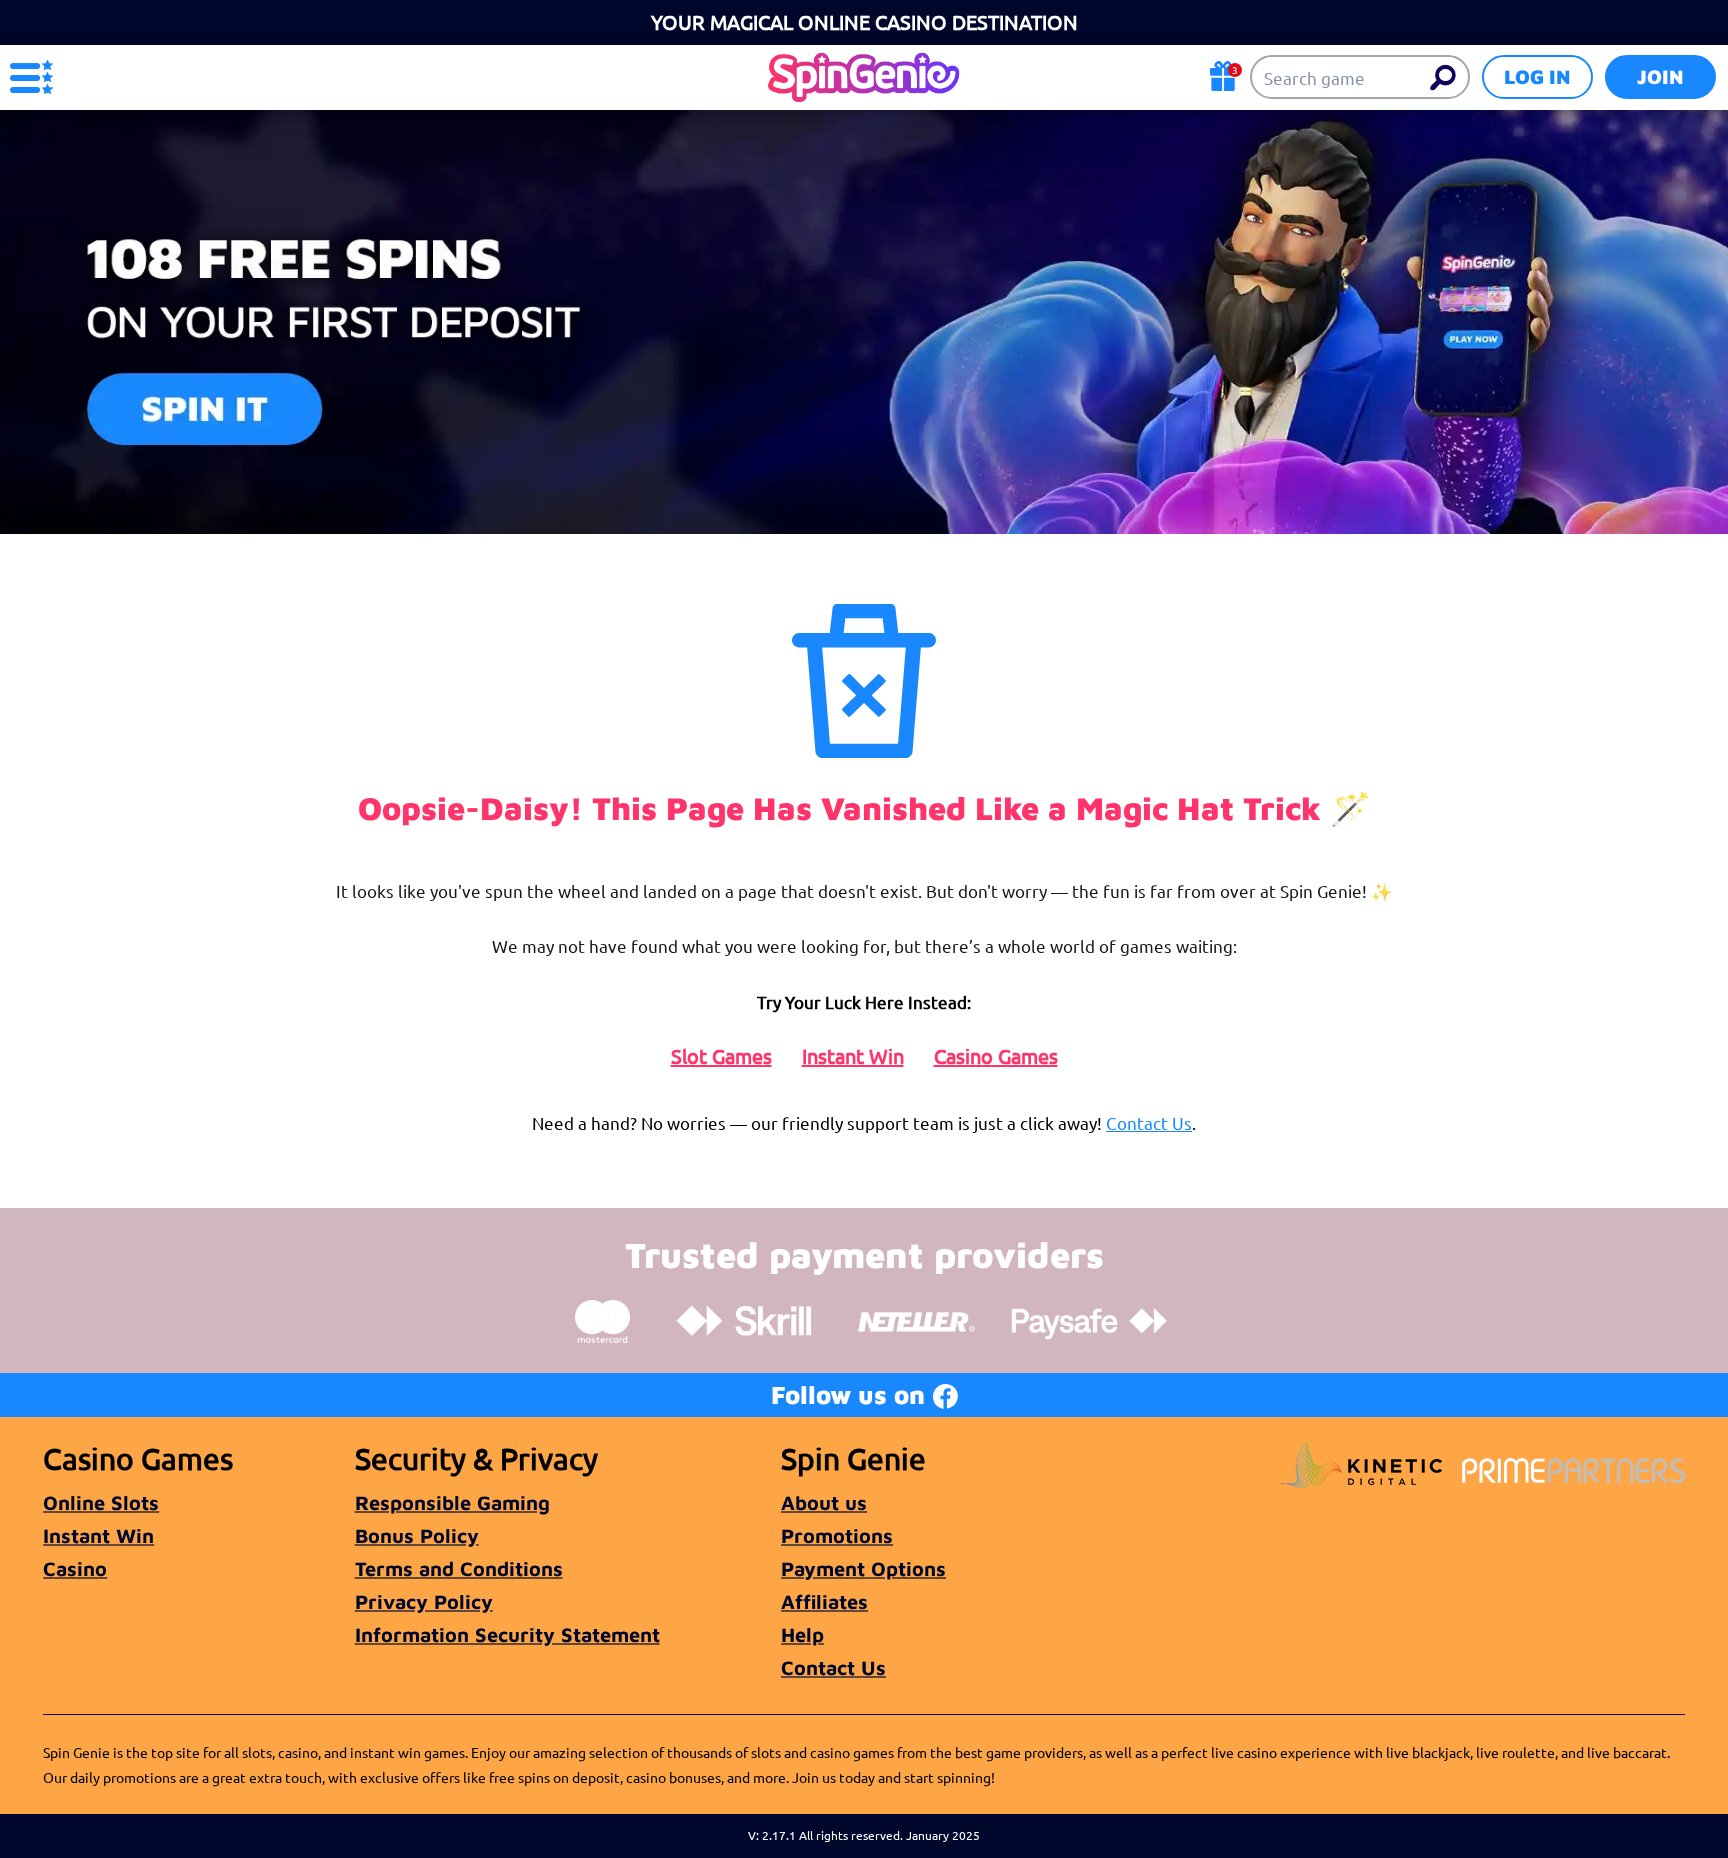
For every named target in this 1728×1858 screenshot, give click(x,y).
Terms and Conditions (459, 1568)
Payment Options (863, 1568)
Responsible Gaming (452, 1502)
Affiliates (824, 1601)
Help (802, 1634)
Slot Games (721, 1056)
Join (1660, 76)
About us (824, 1502)
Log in (1537, 76)
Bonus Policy (417, 1535)
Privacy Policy (424, 1601)
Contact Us (1149, 1122)
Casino (75, 1568)
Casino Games (996, 1056)
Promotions (837, 1535)
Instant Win (853, 1056)
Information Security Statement (507, 1634)
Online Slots (101, 1502)
